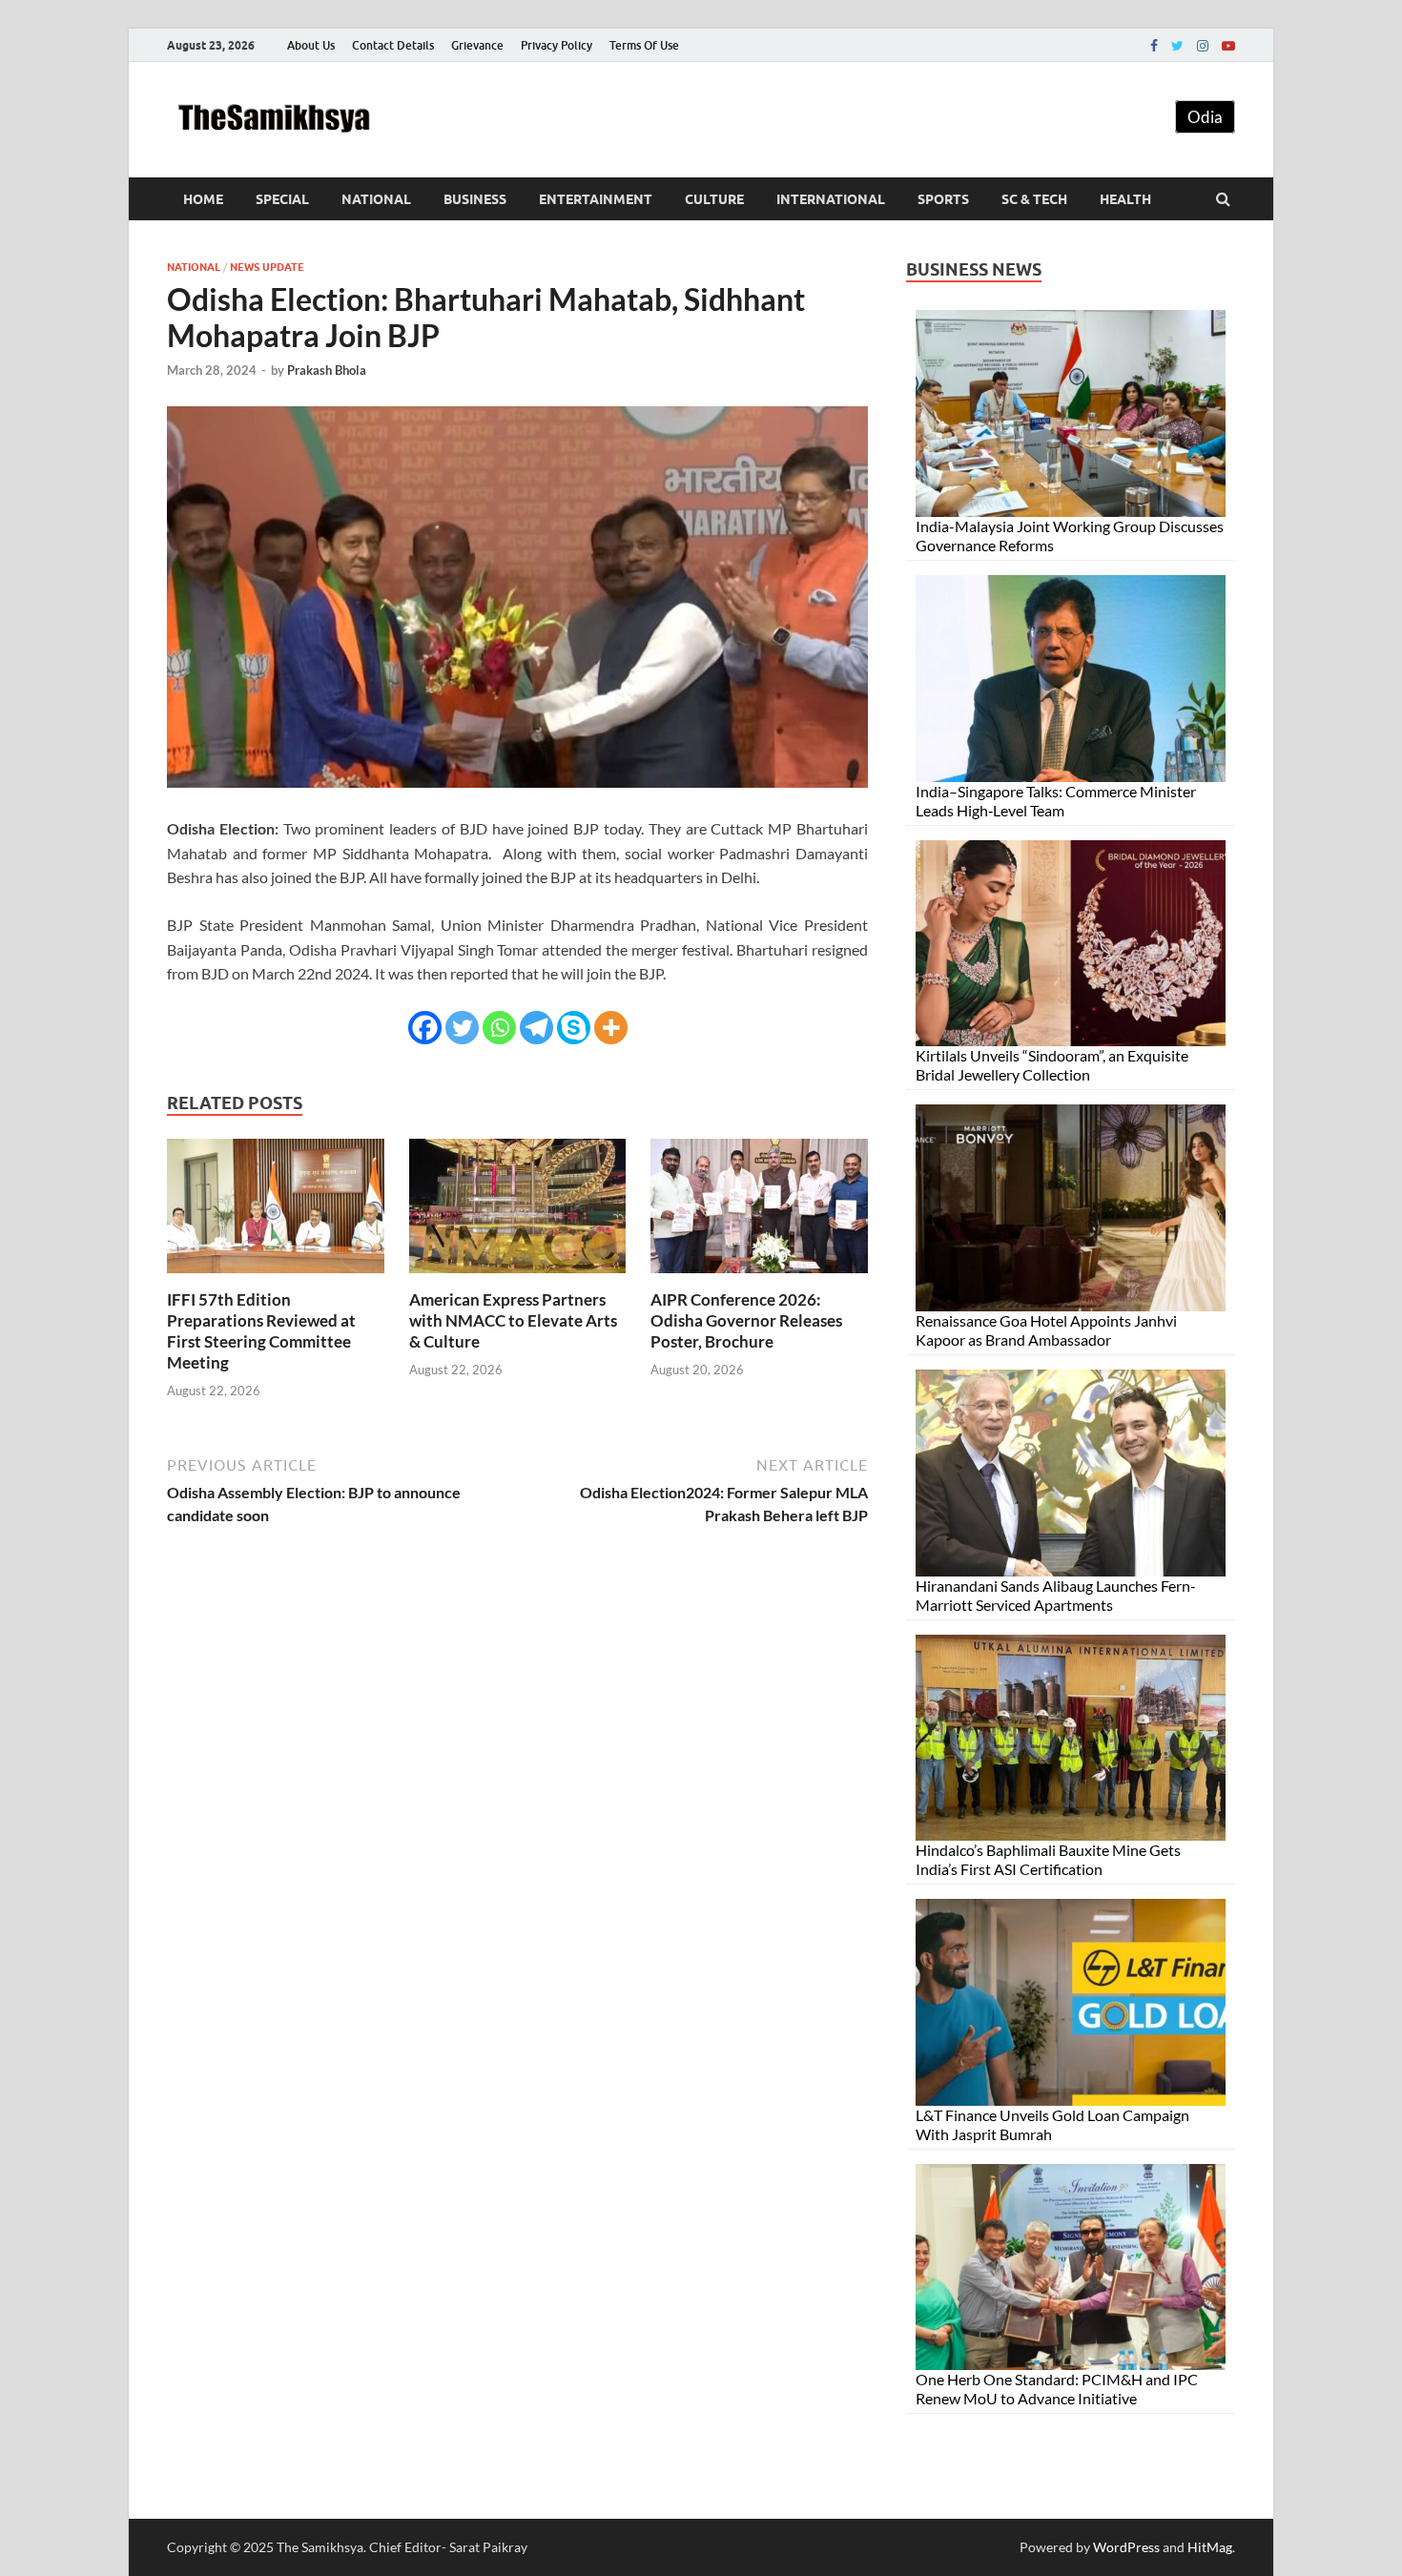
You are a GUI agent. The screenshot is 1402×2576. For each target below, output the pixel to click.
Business (475, 199)
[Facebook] (1154, 46)
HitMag (1210, 2547)
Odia (1205, 117)
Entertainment (596, 199)
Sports (943, 199)
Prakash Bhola (327, 370)
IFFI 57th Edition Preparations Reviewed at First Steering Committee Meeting (261, 1331)
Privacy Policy (557, 45)
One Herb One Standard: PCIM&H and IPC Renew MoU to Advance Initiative (1057, 2389)
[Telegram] (536, 1028)
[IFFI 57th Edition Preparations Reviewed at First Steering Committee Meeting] (276, 1278)
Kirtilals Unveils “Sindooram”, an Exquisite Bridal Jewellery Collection (1052, 1065)
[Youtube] (1228, 46)
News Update (267, 267)
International (831, 199)
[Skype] (574, 1028)
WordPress (1126, 2547)
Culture (714, 199)
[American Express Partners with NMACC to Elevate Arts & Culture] (518, 1278)
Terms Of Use (644, 45)
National (376, 199)
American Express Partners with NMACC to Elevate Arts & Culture (513, 1320)
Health (1125, 199)
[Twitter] (1177, 46)
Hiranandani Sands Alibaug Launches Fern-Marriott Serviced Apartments (1056, 1595)
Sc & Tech (1034, 199)
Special (282, 199)
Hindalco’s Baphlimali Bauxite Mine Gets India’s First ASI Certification (1048, 1859)
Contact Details (393, 45)
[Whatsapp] (499, 1028)
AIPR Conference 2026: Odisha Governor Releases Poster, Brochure (746, 1320)
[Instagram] (1203, 46)
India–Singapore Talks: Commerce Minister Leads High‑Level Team (1056, 801)
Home (203, 199)
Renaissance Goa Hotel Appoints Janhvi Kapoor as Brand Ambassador (1046, 1330)
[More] (611, 1028)
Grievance (477, 45)
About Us (311, 45)
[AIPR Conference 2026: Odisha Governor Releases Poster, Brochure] (759, 1278)
